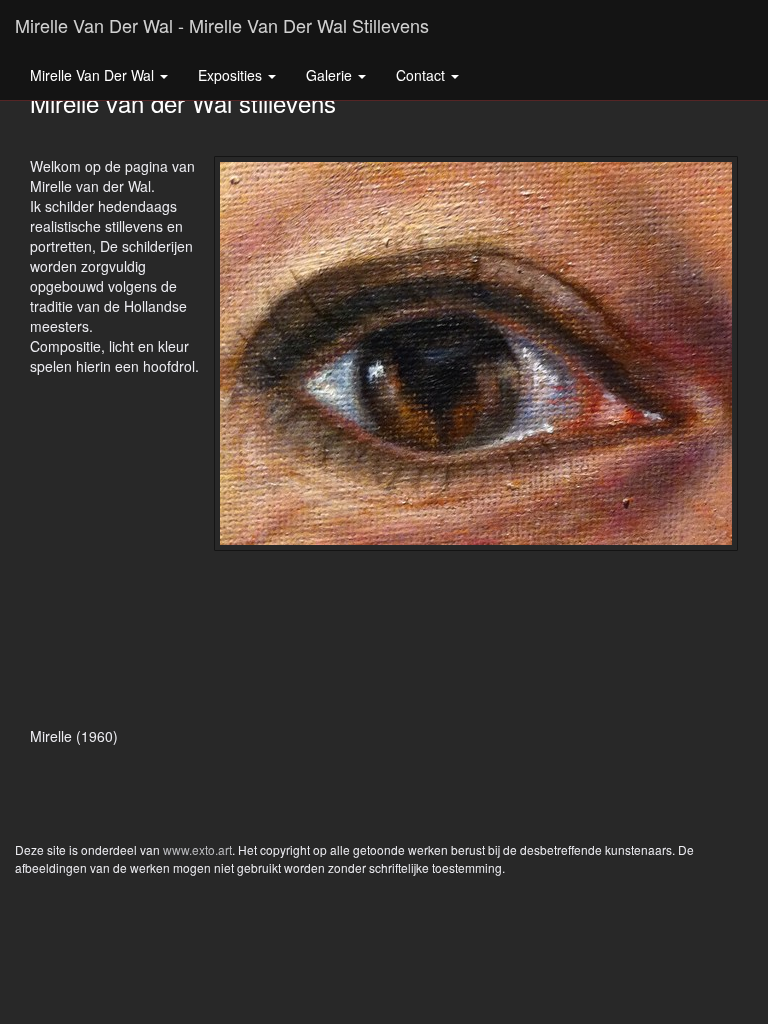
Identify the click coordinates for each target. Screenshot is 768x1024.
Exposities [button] (232, 75)
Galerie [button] (331, 75)
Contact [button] (422, 75)
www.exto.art (197, 849)
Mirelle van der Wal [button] (94, 75)
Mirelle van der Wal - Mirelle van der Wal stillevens (222, 25)
